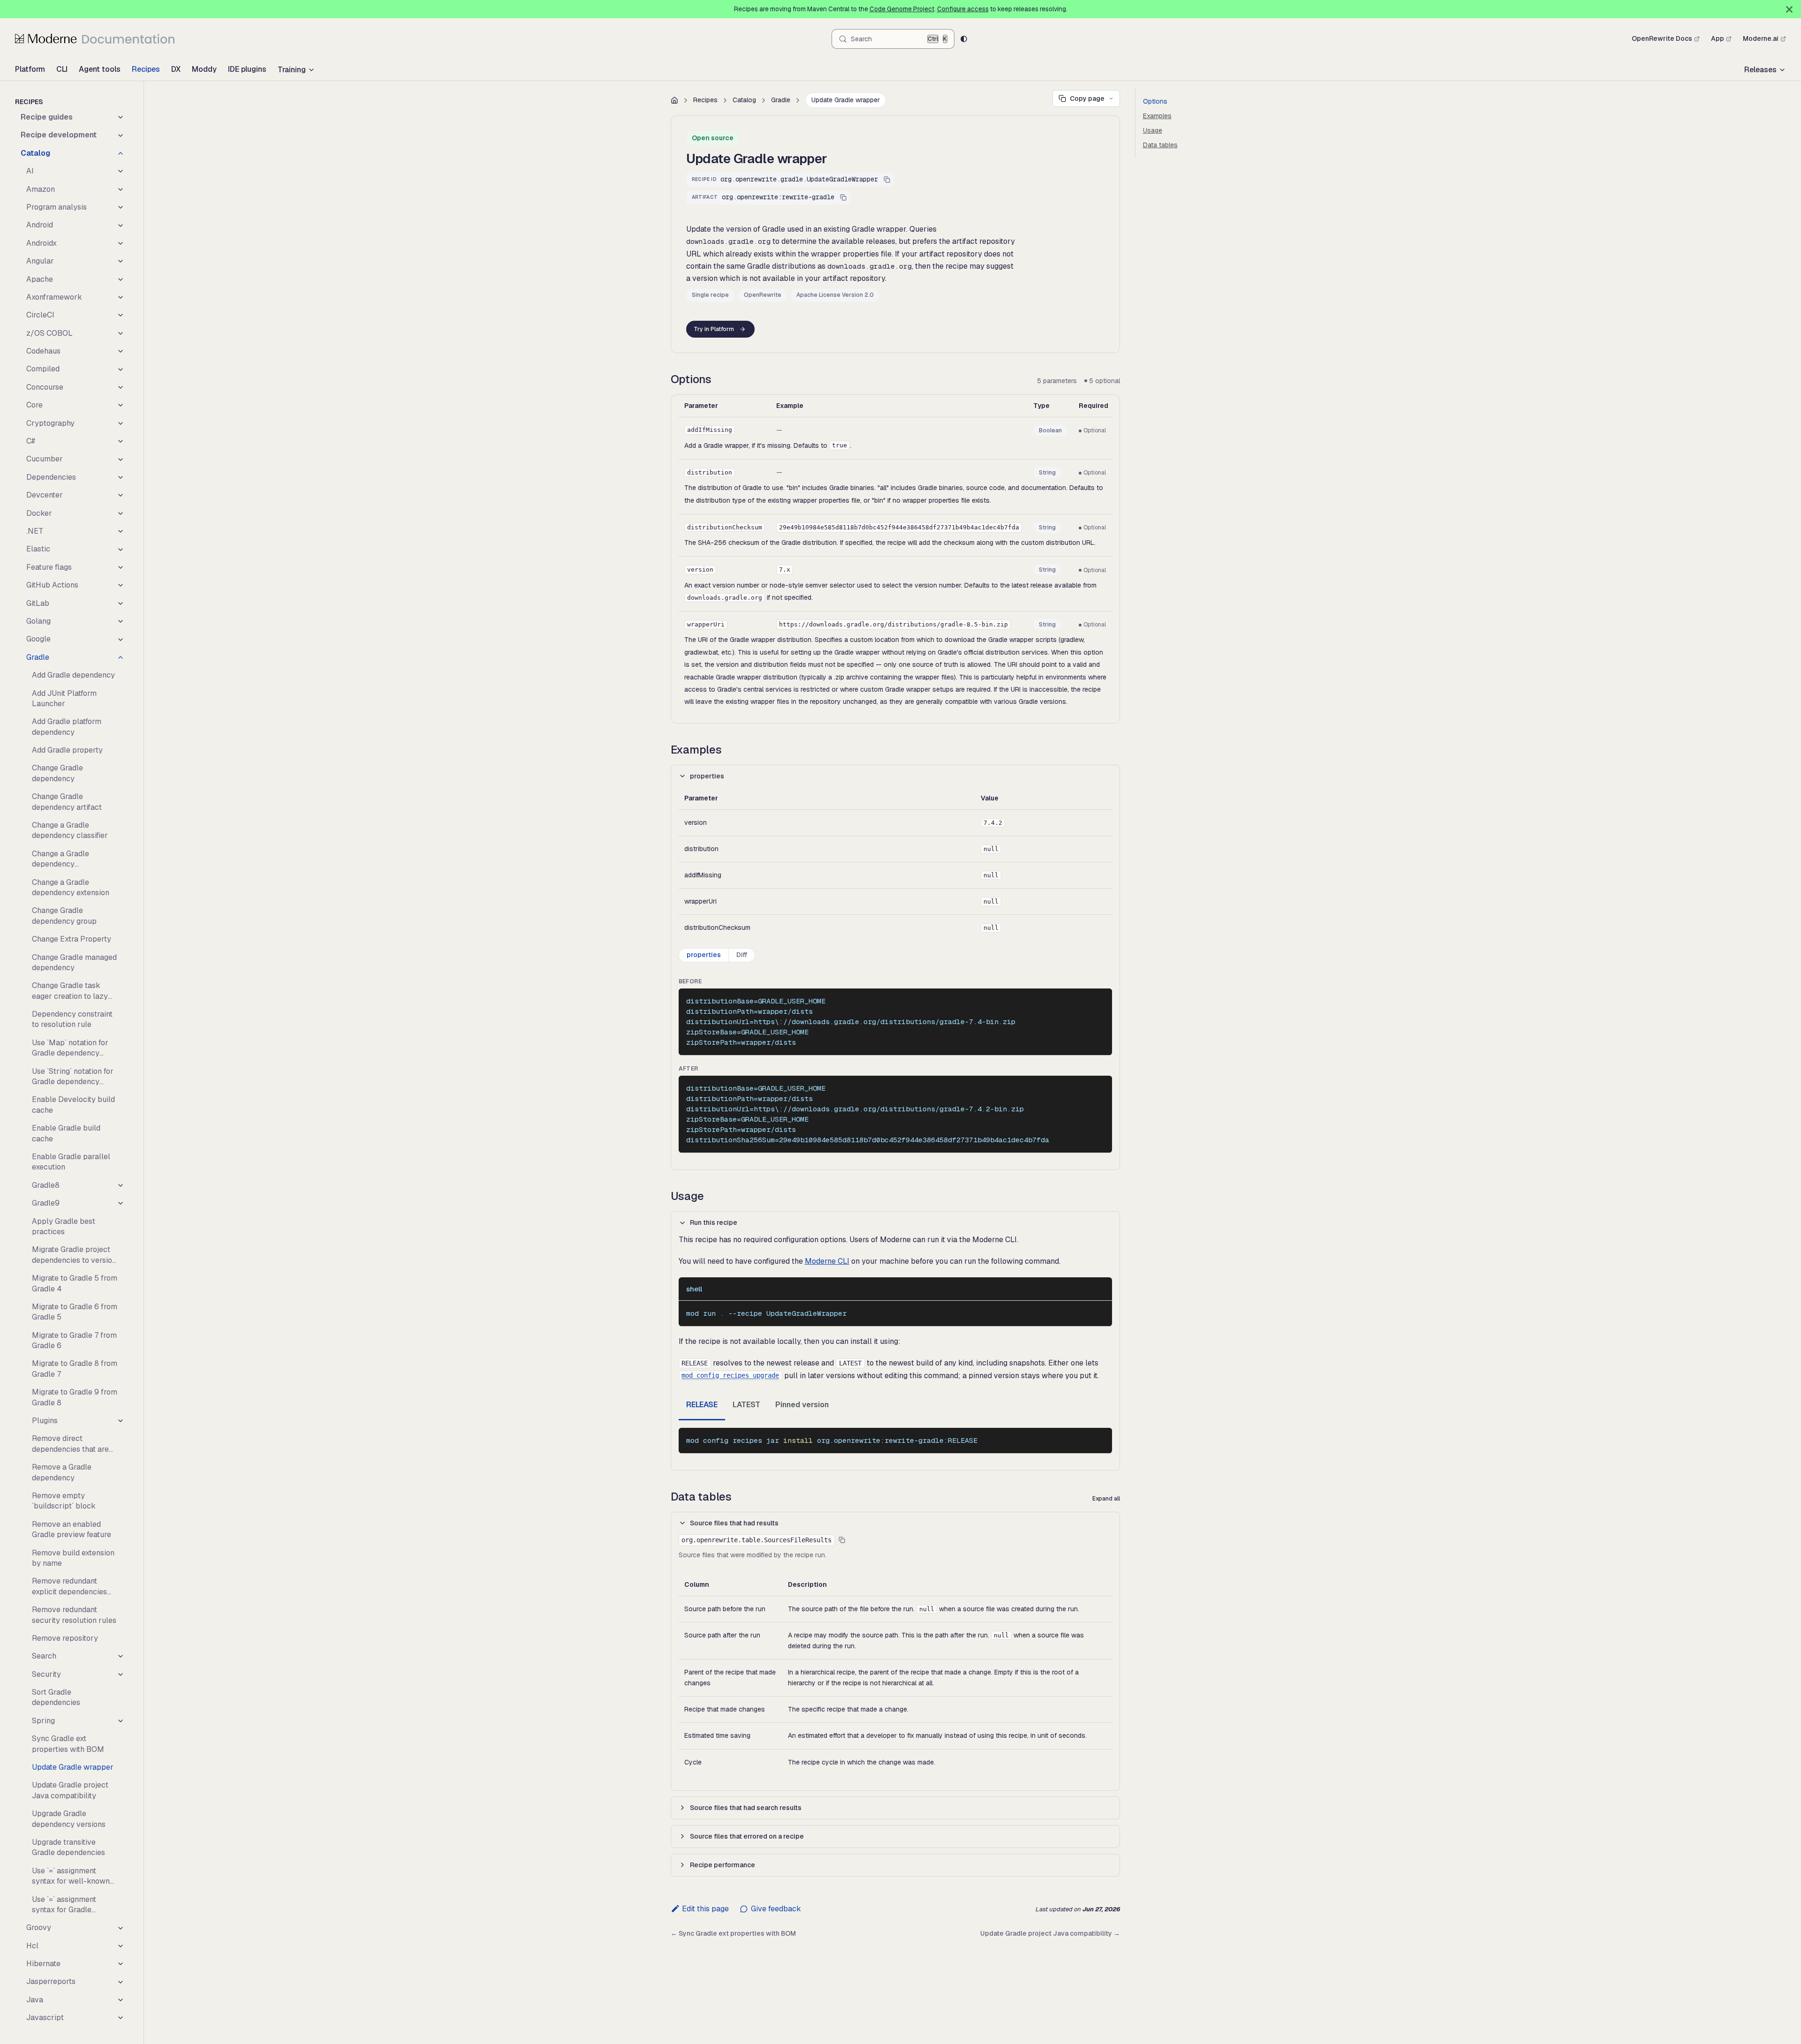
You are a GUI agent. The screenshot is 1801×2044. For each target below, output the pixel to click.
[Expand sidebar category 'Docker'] (121, 513)
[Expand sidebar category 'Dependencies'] (121, 477)
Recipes (146, 69)
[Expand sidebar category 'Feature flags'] (121, 567)
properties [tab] (704, 955)
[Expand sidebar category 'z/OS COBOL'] (121, 333)
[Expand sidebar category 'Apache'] (121, 279)
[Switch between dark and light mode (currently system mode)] (964, 39)
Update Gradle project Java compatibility (1050, 1933)
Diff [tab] (742, 955)
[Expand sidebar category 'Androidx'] (121, 243)
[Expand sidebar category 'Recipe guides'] (121, 117)
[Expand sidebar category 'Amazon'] (121, 189)
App (1718, 38)
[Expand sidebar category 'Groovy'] (121, 1928)
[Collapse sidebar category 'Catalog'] (121, 153)
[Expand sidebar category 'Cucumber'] (121, 459)
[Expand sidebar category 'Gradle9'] (121, 1203)
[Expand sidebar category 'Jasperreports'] (121, 1982)
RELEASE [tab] (702, 1405)
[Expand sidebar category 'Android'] (121, 225)
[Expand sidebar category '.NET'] (121, 531)
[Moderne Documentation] (95, 38)
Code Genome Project (902, 9)
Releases (1760, 70)
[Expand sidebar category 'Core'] (121, 405)
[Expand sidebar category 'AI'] (121, 171)
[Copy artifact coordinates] (843, 197)
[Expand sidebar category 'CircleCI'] (121, 315)
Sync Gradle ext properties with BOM (733, 1933)
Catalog (744, 100)
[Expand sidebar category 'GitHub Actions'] (121, 585)
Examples (1157, 116)
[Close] (1789, 9)
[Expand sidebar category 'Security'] (121, 1674)
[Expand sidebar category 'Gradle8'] (121, 1185)
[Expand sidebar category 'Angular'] (121, 261)
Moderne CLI (827, 1261)
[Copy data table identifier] (842, 1540)
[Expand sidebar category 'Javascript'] (121, 2018)
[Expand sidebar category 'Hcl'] (121, 1946)
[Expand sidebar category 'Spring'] (121, 1721)
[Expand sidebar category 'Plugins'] (121, 1421)
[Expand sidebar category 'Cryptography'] (121, 423)
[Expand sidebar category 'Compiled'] (121, 369)
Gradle (781, 100)
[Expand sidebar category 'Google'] (121, 639)
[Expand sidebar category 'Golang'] (121, 621)
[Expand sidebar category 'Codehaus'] (121, 351)
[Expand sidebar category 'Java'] (121, 2000)
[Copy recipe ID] (887, 180)
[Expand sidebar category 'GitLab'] (121, 603)
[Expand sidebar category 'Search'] (121, 1656)
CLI (62, 69)
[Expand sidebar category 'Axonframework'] (121, 297)
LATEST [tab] (746, 1405)
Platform (30, 69)
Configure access (963, 9)
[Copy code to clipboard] (1101, 1000)
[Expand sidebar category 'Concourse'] (121, 387)
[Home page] (674, 100)
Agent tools (100, 69)
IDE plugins (247, 69)
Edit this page (705, 1909)
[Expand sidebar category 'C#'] (121, 441)
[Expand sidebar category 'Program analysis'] (121, 207)
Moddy (204, 69)
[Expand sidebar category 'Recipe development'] (121, 135)
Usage (1153, 130)
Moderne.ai (1761, 38)
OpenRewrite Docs (1662, 38)
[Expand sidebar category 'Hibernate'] (121, 1964)
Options (1155, 101)
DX (176, 69)
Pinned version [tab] (802, 1405)
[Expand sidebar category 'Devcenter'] (121, 495)
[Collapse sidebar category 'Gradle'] (121, 657)
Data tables (1160, 145)
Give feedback (776, 1909)
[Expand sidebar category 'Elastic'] (121, 549)
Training (292, 70)
